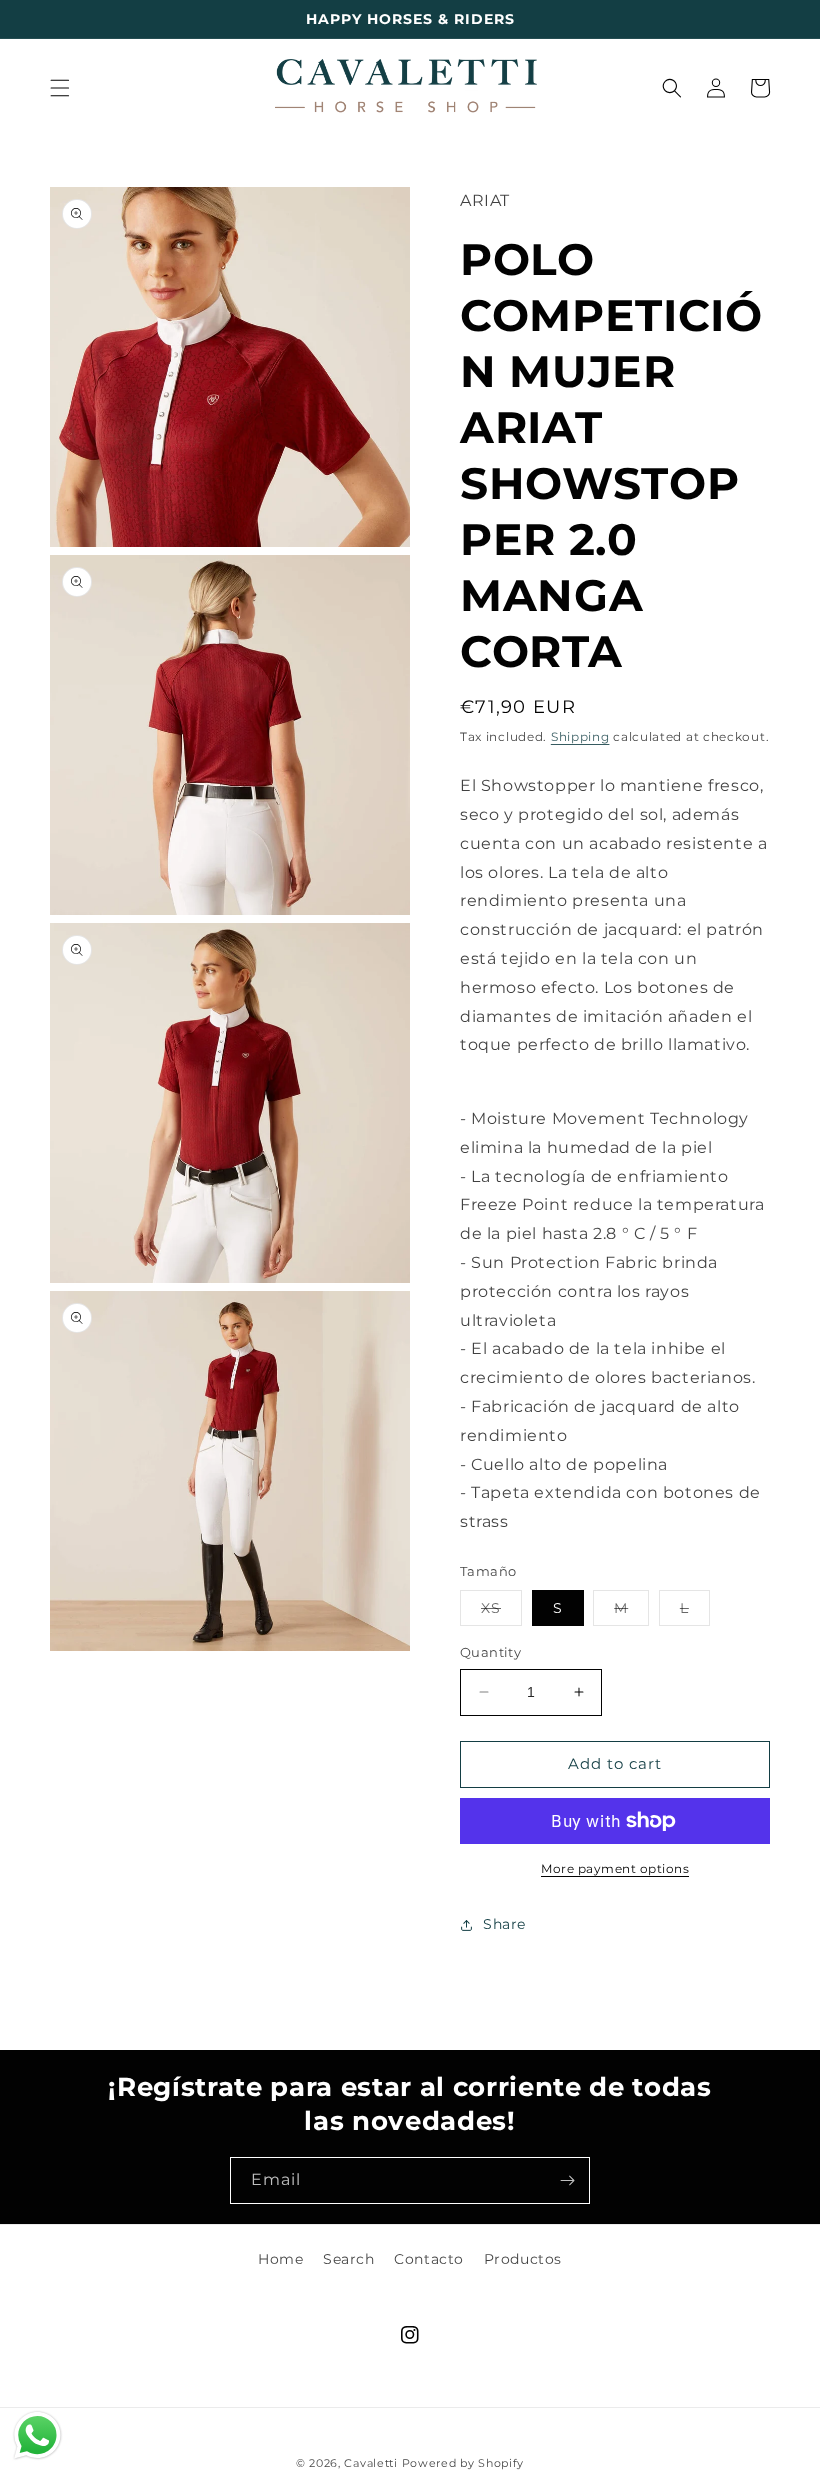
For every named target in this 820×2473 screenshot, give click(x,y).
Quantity (490, 1652)
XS (501, 1612)
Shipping (580, 736)
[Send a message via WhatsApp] (37, 2435)
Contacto (429, 2259)
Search (349, 2259)
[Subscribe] (567, 2180)
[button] (60, 88)
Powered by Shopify (463, 2463)
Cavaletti (370, 2463)
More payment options (615, 1868)
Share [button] (504, 1924)
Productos (523, 2259)
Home (280, 2259)
